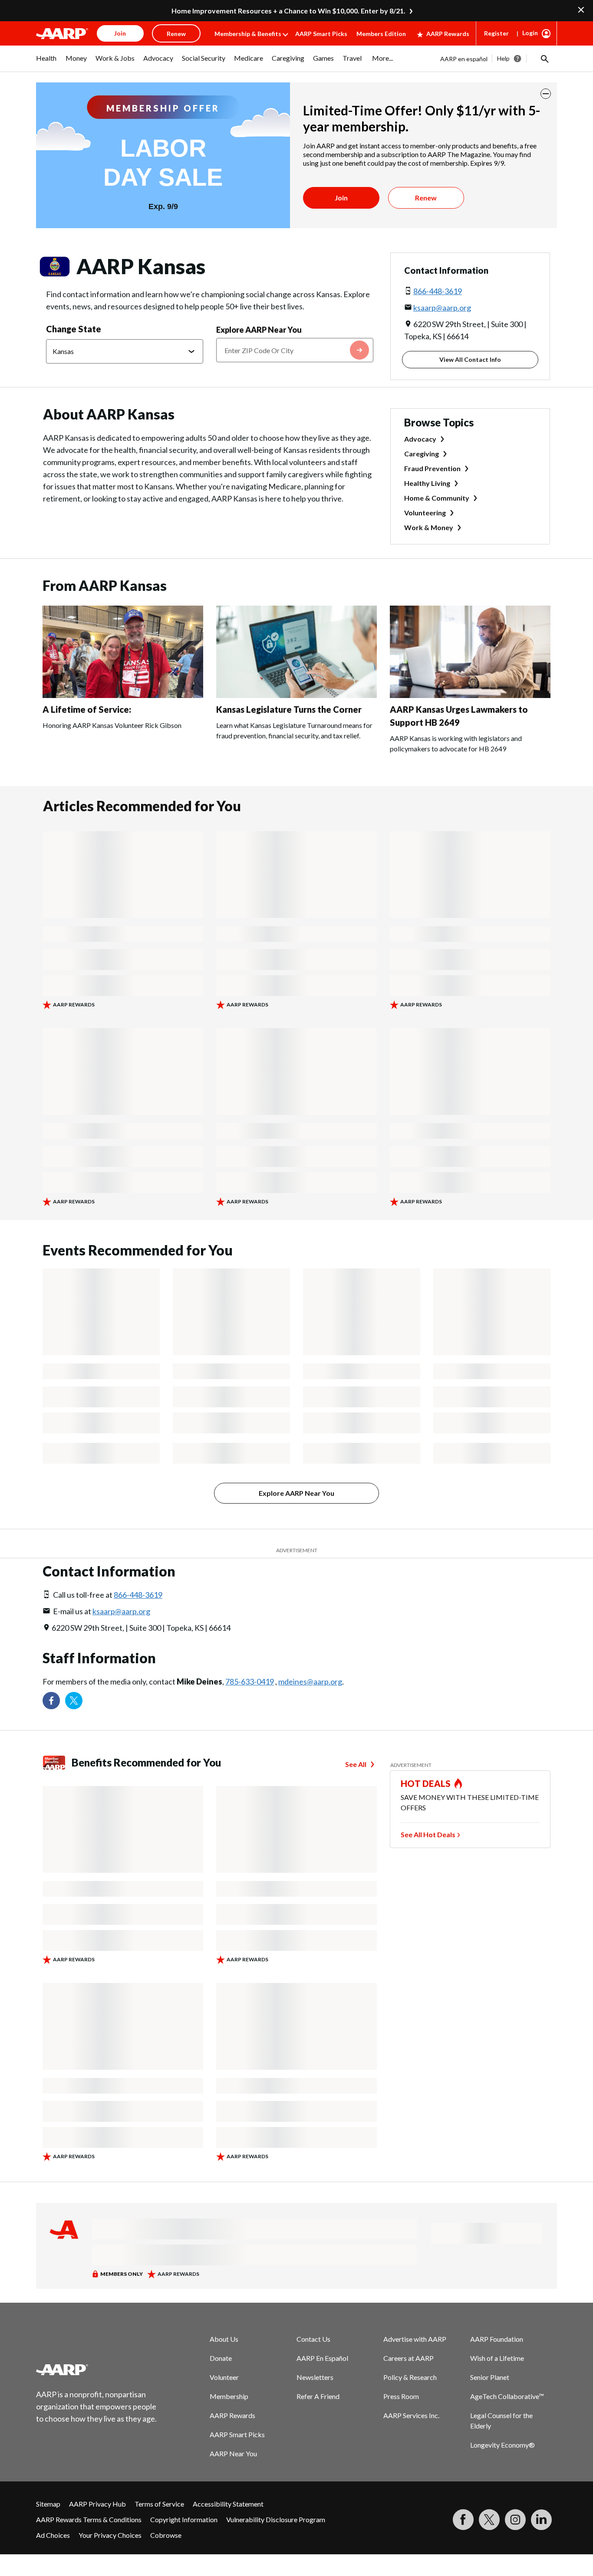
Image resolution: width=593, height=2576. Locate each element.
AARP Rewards (448, 34)
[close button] (546, 94)
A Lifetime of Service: (87, 709)
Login (530, 33)
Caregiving (422, 454)
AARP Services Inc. (411, 2415)
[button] (544, 59)
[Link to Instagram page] (515, 2520)
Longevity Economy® (502, 2445)
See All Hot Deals (428, 1834)
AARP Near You (233, 2453)
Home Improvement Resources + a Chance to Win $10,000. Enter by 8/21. (288, 11)
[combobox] (295, 350)
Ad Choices (53, 2535)
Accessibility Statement (228, 2504)
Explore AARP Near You (259, 330)
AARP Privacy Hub (97, 2504)
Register (496, 33)
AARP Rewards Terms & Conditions (89, 2519)
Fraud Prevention (432, 468)
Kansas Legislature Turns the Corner (289, 709)
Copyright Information (184, 2519)
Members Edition (381, 34)
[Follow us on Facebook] (51, 1701)
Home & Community (437, 498)
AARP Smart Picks (321, 34)
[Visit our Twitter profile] (74, 1701)
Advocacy (420, 439)
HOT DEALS (426, 1783)
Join (341, 198)
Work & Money (429, 527)
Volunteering (425, 513)
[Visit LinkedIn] (541, 2520)
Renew (426, 198)
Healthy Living (427, 483)
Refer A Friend (318, 2396)
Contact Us (313, 2339)
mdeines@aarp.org (310, 1681)
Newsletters (315, 2377)
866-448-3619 (438, 291)
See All (356, 1764)
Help (503, 58)
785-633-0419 (250, 1681)
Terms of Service (159, 2504)
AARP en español (464, 59)
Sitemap (48, 2504)
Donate (221, 2358)
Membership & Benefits (248, 34)
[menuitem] (46, 62)
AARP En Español (322, 2358)
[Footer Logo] (97, 2370)
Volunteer (224, 2377)
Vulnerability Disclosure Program (276, 2519)
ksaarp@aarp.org (442, 308)
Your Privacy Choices (110, 2535)
